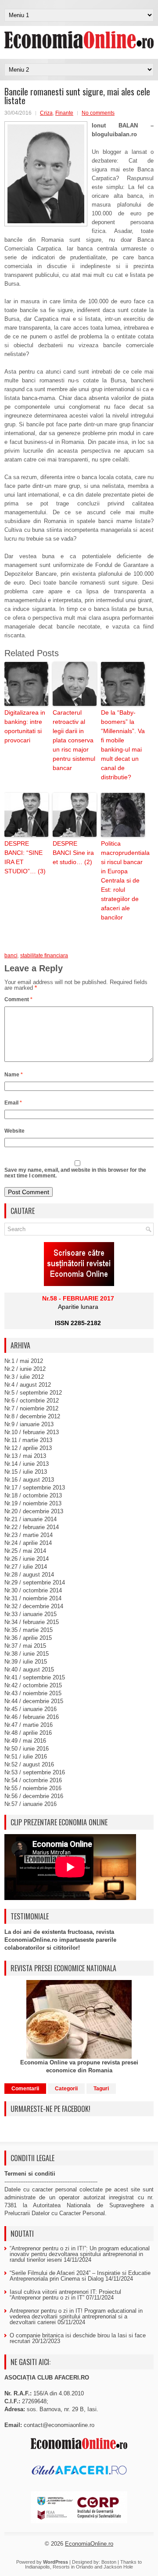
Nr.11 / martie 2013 (28, 1440)
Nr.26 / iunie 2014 (27, 1559)
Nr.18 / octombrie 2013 (33, 1495)
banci (11, 956)
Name (14, 1075)
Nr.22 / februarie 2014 (32, 1527)
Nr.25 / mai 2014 (25, 1551)
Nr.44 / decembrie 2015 (34, 1701)
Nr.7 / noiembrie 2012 (31, 1408)
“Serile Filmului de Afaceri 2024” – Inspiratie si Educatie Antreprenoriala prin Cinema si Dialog (80, 2276)
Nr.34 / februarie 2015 (32, 1622)
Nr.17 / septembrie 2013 (35, 1488)
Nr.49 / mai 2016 (25, 1741)
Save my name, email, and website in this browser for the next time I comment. (75, 1173)
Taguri (101, 2089)
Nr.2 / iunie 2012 (25, 1369)
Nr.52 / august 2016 (29, 1764)
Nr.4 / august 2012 (28, 1385)
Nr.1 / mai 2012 (24, 1361)
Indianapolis (38, 2567)
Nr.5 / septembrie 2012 (33, 1393)
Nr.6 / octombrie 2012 (32, 1401)
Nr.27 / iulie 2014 (26, 1567)
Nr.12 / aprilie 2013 (28, 1448)
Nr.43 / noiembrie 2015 (33, 1693)
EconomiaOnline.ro (89, 2544)
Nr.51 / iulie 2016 (26, 1757)
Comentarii (25, 2089)
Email (13, 1103)
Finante (64, 113)
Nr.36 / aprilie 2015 (28, 1638)
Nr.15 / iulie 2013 (26, 1472)
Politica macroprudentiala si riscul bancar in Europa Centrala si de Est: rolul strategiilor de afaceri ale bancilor (123, 880)
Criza (46, 113)
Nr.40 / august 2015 (29, 1669)
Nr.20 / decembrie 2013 (34, 1511)
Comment (18, 999)
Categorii (66, 2089)
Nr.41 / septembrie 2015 (35, 1677)
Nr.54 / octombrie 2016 (33, 1780)
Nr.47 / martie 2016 (29, 1725)
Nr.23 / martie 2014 (29, 1535)
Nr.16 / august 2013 (29, 1480)
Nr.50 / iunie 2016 (27, 1749)
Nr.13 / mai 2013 (25, 1456)
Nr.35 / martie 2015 (29, 1630)
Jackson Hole (118, 2567)
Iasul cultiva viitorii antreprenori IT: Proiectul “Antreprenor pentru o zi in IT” (65, 2295)
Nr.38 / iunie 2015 (27, 1654)
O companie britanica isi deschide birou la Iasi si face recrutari (78, 2338)
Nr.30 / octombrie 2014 (33, 1590)
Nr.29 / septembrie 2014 (35, 1582)
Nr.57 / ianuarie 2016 (31, 1804)
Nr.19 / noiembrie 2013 (33, 1503)
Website (14, 1131)
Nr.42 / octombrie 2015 (33, 1685)
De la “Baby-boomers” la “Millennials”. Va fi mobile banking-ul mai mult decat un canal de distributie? (123, 745)
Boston (109, 2562)
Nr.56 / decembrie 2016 (34, 1796)
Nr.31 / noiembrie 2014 (33, 1598)
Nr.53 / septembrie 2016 (35, 1772)
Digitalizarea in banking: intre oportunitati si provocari (25, 726)
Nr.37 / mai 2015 (25, 1646)
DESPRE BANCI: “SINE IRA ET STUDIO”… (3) (25, 857)
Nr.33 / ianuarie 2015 (31, 1614)
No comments (98, 113)
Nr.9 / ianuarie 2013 (29, 1424)
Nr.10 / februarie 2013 (32, 1432)
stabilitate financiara (44, 956)
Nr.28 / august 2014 (29, 1575)
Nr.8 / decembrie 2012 (32, 1416)
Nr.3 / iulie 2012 (24, 1377)
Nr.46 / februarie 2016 (32, 1717)
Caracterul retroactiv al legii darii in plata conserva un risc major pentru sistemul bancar (74, 740)
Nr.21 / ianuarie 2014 (31, 1519)
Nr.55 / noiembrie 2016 (33, 1788)
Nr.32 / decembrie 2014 (34, 1606)
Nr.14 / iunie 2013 (27, 1464)
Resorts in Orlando (73, 2567)
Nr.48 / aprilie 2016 (28, 1733)
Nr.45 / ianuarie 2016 (31, 1709)
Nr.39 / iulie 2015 (26, 1662)
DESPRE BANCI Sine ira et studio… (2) (73, 853)
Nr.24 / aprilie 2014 (28, 1543)
